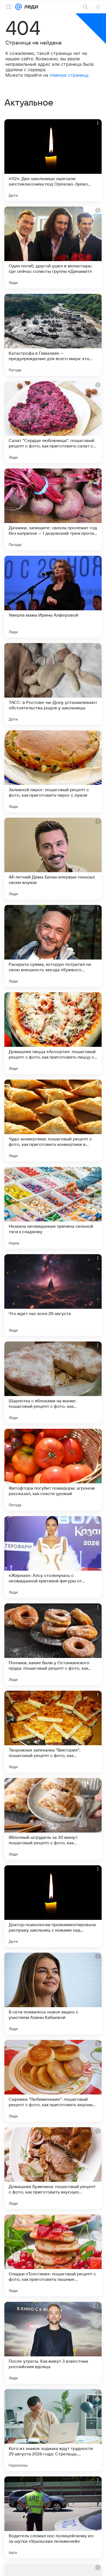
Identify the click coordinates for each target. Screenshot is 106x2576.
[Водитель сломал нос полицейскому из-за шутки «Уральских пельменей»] (53, 2517)
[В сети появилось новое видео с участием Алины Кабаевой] (53, 1994)
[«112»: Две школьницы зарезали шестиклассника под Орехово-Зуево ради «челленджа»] (53, 160)
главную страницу (69, 75)
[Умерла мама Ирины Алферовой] (53, 597)
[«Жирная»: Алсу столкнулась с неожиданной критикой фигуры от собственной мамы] (53, 1557)
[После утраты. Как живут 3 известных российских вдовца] (53, 2343)
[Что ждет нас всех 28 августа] (53, 1295)
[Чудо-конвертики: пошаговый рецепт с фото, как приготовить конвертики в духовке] (53, 1120)
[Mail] (18, 7)
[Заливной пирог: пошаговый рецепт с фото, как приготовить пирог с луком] (53, 771)
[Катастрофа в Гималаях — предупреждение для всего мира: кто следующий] (53, 335)
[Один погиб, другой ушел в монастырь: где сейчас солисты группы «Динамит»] (53, 247)
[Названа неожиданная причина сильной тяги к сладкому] (53, 1208)
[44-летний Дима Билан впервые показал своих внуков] (53, 859)
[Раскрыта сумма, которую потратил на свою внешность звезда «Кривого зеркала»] (53, 946)
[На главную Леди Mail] (30, 7)
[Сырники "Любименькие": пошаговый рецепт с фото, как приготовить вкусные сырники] (53, 2081)
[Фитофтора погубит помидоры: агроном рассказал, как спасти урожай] (53, 1470)
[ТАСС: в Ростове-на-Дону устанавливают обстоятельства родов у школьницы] (53, 684)
